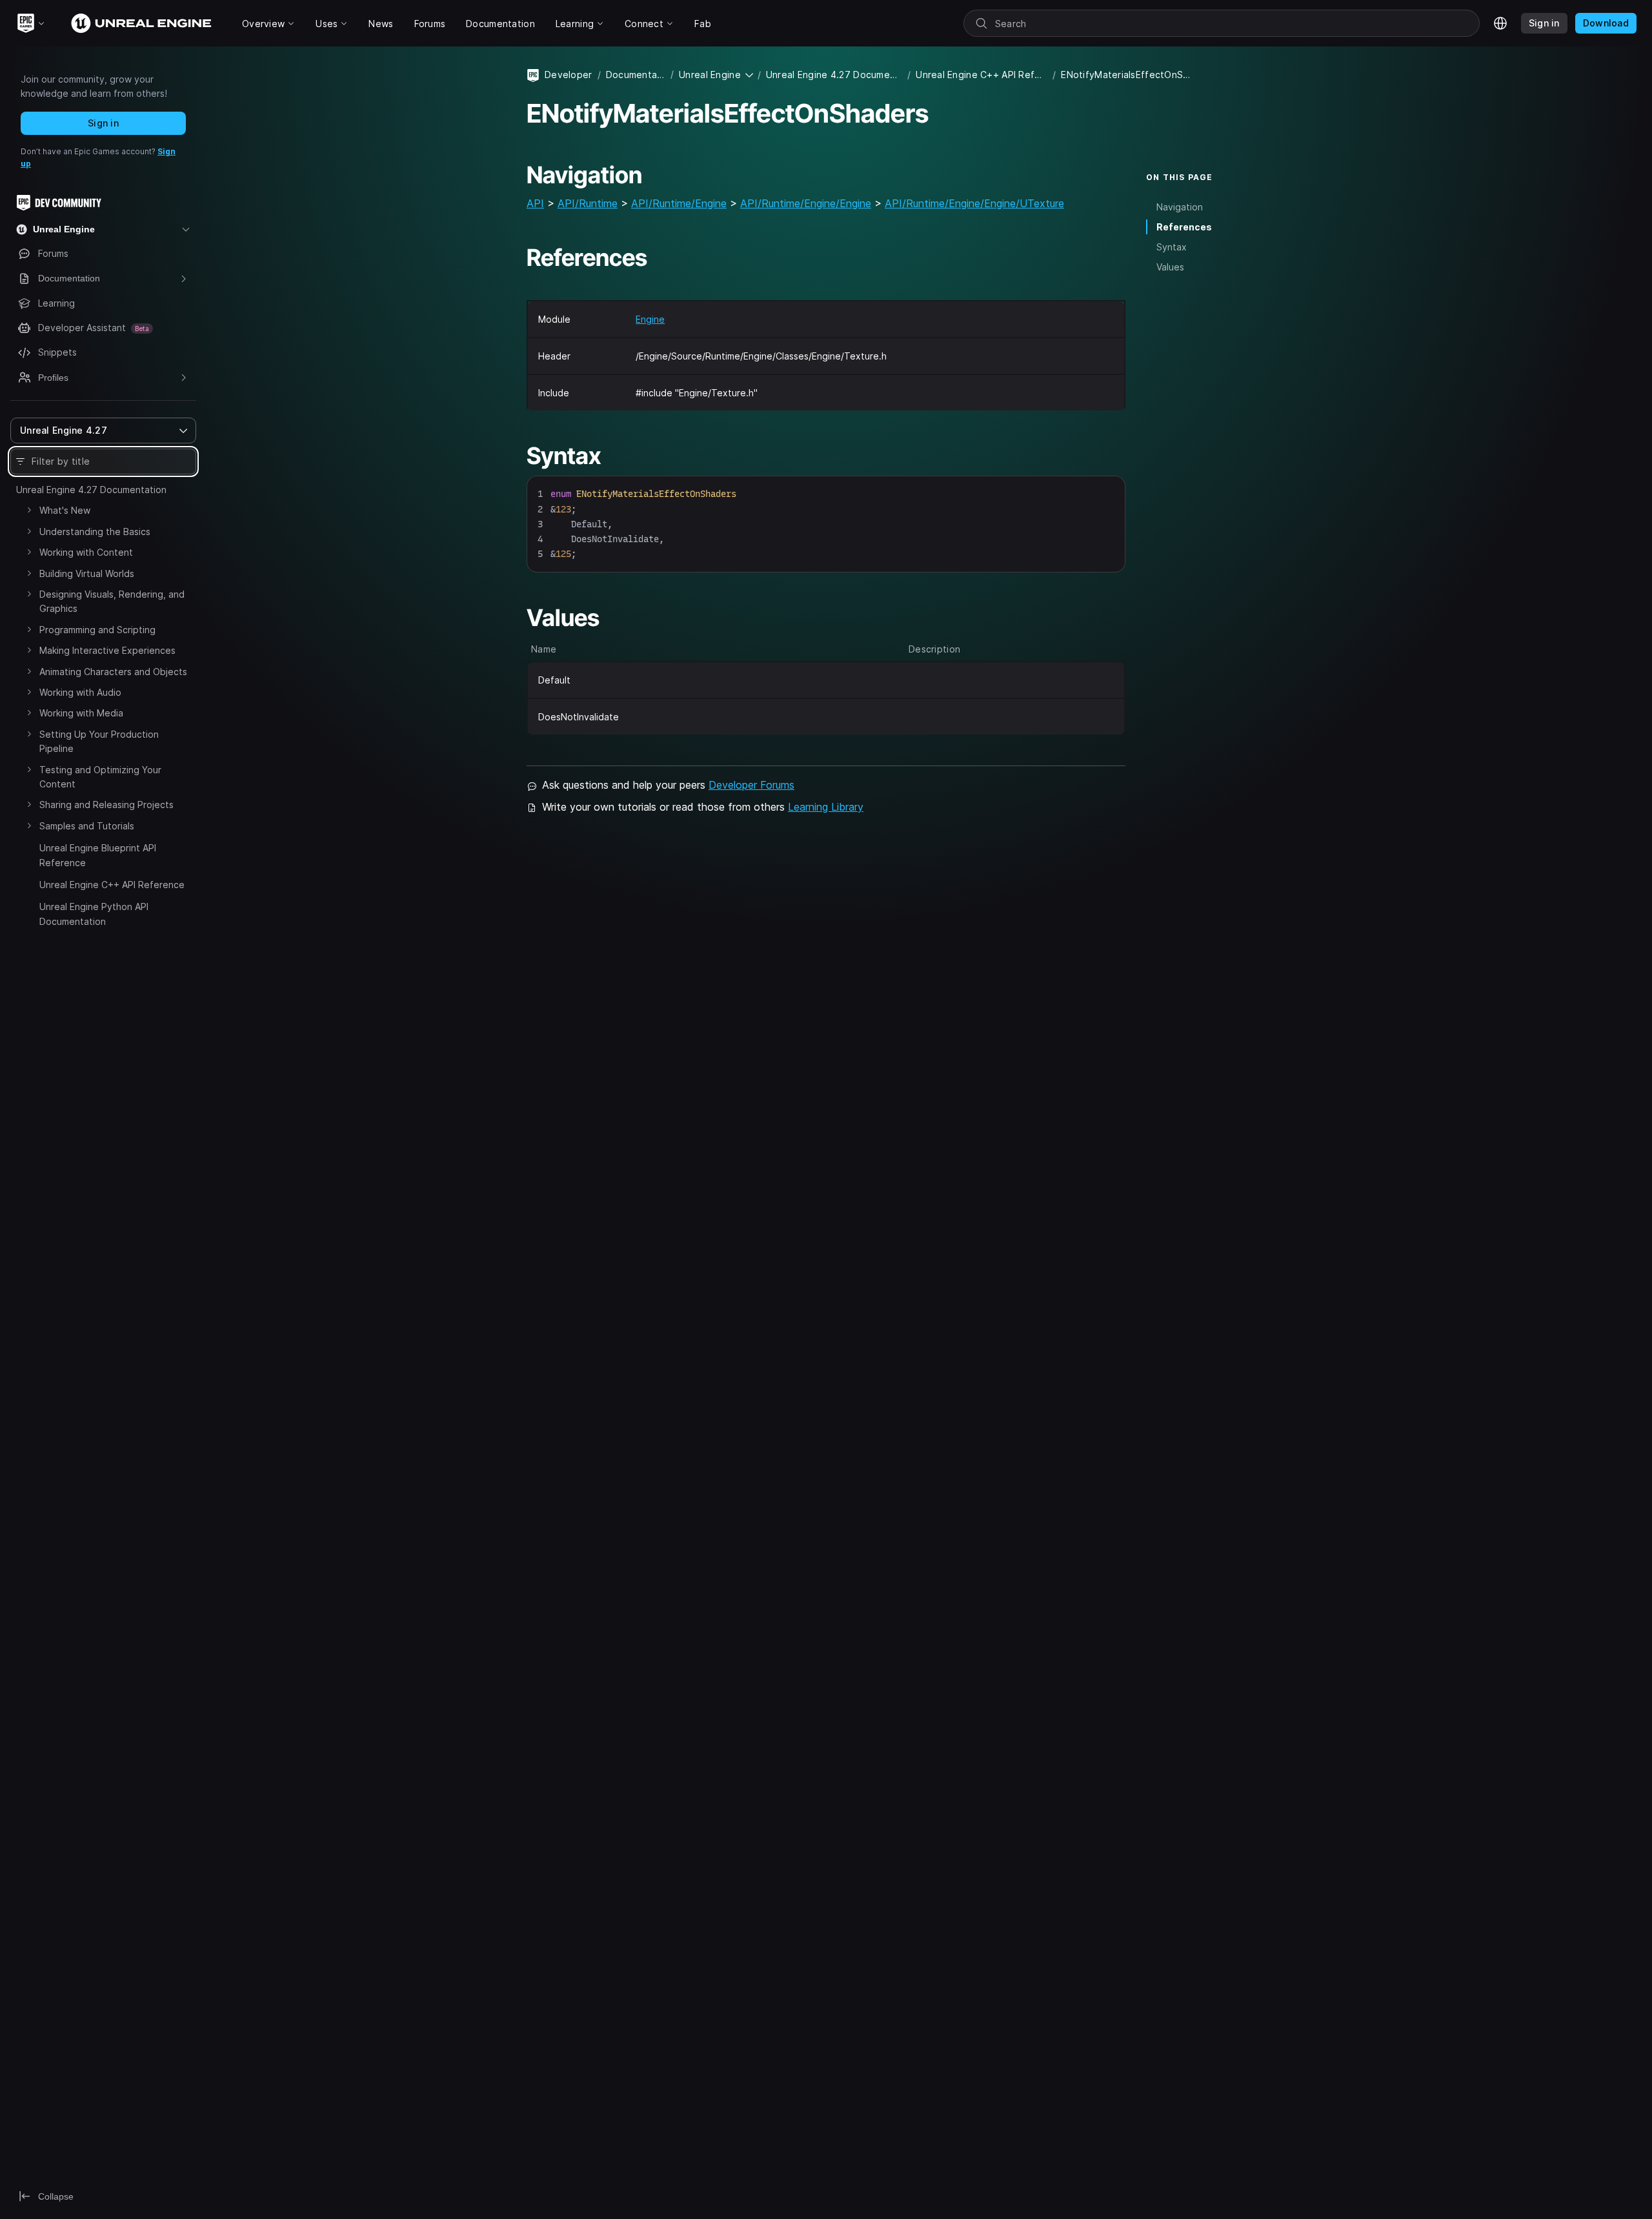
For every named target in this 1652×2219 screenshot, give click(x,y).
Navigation (1180, 207)
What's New (65, 510)
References (1184, 227)
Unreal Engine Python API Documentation (94, 914)
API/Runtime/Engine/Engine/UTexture (974, 203)
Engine (650, 319)
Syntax (1172, 247)
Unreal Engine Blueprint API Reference (98, 855)
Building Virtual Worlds (87, 573)
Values (1170, 267)
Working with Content (86, 552)
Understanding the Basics (95, 532)
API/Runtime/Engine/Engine (806, 203)
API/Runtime (588, 203)
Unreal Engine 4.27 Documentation (91, 490)
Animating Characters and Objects (113, 672)
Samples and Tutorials (87, 826)
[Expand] (29, 510)
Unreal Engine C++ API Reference (112, 885)
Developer (569, 75)
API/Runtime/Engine (679, 203)
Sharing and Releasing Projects (106, 805)
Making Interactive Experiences (107, 650)
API (535, 203)
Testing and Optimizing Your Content (100, 777)
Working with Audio (80, 692)
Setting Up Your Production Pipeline (99, 741)
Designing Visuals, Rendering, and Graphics (112, 601)
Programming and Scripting (97, 630)
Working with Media (81, 713)
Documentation (636, 75)
